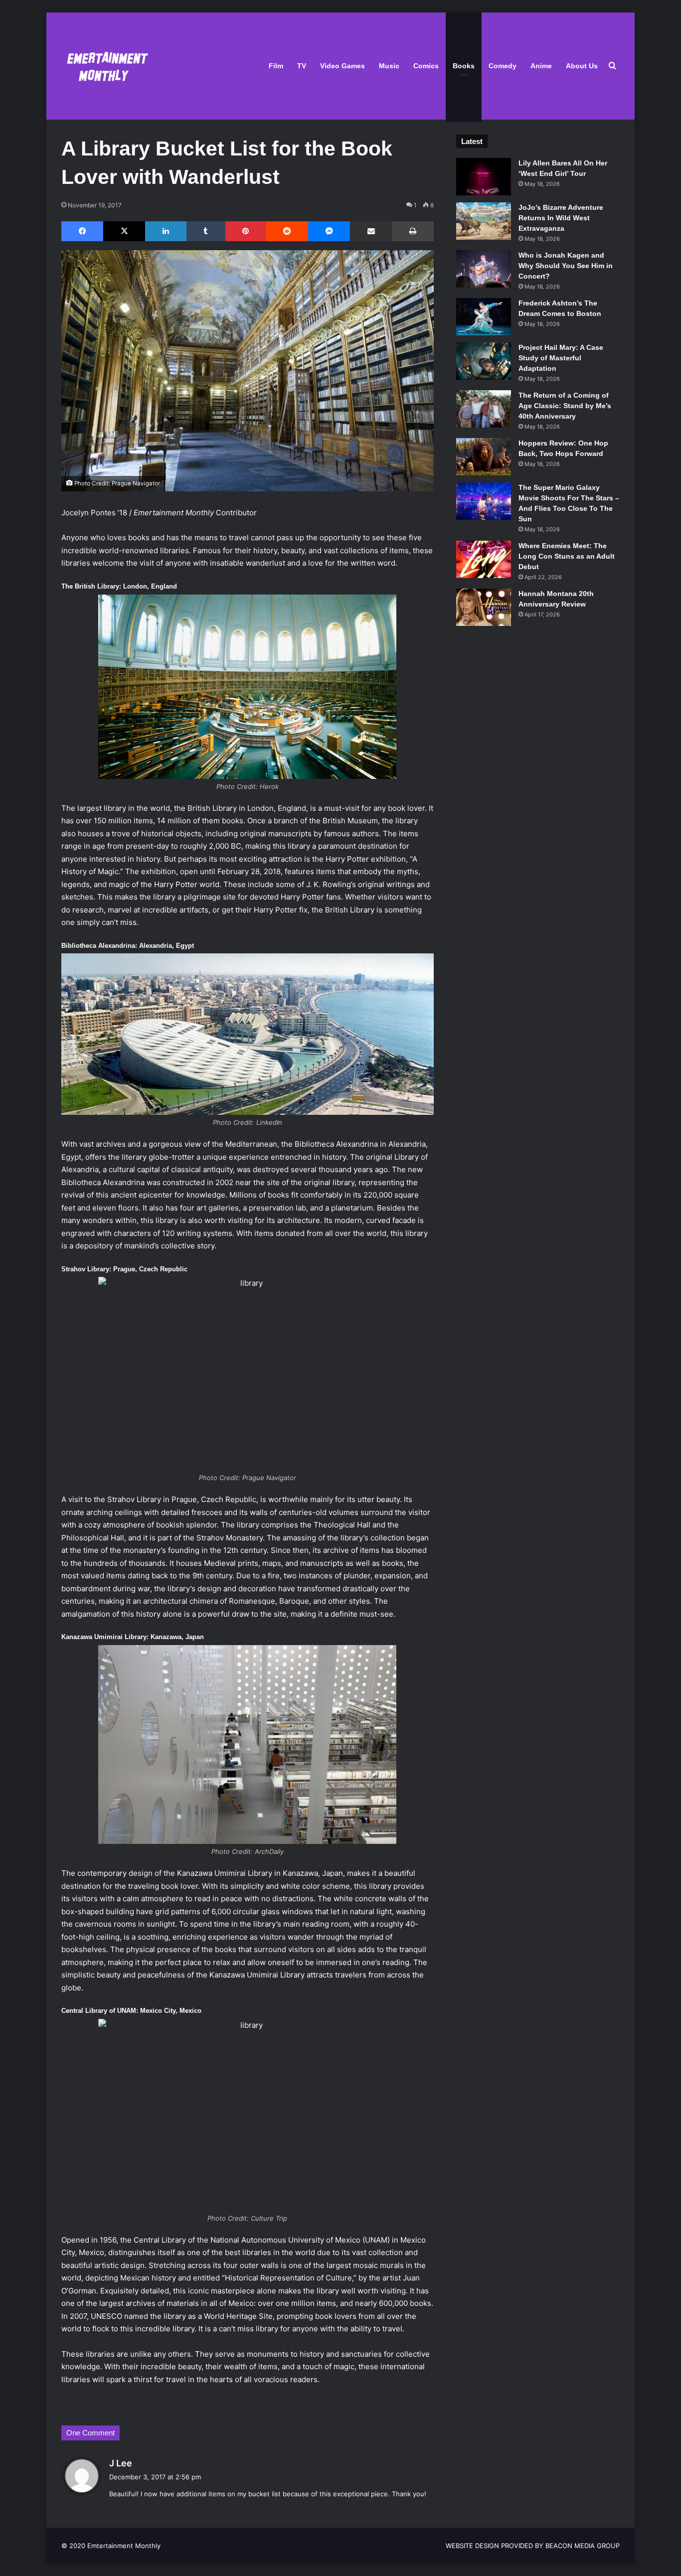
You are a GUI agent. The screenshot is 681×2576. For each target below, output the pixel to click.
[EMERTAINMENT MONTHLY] (105, 66)
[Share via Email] (371, 231)
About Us (582, 66)
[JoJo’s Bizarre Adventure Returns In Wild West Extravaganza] (484, 221)
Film (276, 66)
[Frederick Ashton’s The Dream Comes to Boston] (484, 317)
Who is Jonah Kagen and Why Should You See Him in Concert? (566, 266)
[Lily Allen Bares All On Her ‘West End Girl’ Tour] (484, 177)
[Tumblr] (206, 231)
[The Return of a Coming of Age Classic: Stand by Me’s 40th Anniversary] (484, 409)
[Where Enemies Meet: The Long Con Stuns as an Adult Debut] (484, 559)
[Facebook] (82, 231)
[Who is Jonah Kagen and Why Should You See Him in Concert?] (484, 269)
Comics (426, 66)
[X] (124, 231)
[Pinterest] (246, 231)
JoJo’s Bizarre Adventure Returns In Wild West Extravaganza (561, 218)
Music (389, 66)
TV (302, 66)
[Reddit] (287, 231)
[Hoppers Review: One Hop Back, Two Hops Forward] (484, 457)
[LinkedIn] (166, 231)
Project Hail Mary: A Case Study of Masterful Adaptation (561, 358)
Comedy (503, 66)
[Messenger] (329, 231)
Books (464, 66)
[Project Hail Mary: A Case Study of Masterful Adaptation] (484, 361)
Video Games (342, 66)
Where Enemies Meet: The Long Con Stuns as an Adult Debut (567, 556)
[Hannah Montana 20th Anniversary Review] (484, 607)
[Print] (413, 231)
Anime (541, 66)
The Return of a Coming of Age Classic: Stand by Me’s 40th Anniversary (565, 406)
